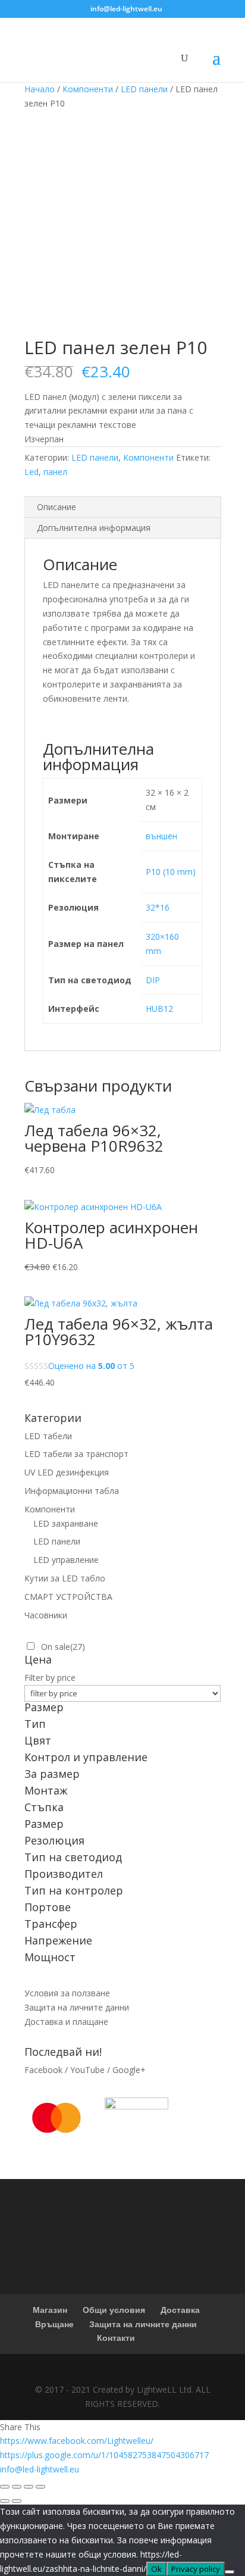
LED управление (66, 1560)
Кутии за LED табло (65, 1578)
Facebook (43, 2070)
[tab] (122, 507)
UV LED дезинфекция (67, 1472)
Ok (156, 2569)
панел (55, 472)
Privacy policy (196, 2569)
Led (32, 472)
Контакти (116, 2338)
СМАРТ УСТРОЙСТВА (68, 1597)
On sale (63, 1647)
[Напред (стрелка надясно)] (17, 2501)
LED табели (48, 1436)
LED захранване (66, 1523)
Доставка (180, 2310)
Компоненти (88, 89)
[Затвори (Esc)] (5, 2487)
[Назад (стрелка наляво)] (5, 2501)
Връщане (54, 2324)
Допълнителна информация (94, 528)
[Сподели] (17, 2487)
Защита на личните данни (77, 2007)
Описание (56, 507)
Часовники (46, 1615)
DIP (153, 980)
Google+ (129, 2070)
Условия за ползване (67, 1993)
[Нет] (230, 2572)
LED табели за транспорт (76, 1454)
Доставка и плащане (66, 2022)
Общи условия (114, 2310)
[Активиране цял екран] (29, 2487)
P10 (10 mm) (171, 872)
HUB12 (159, 1009)
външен (161, 836)
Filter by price (50, 1678)
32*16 (158, 907)
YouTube (87, 2070)
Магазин (50, 2310)
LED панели (144, 89)
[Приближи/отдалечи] (40, 2487)
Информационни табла (72, 1491)
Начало (40, 89)
